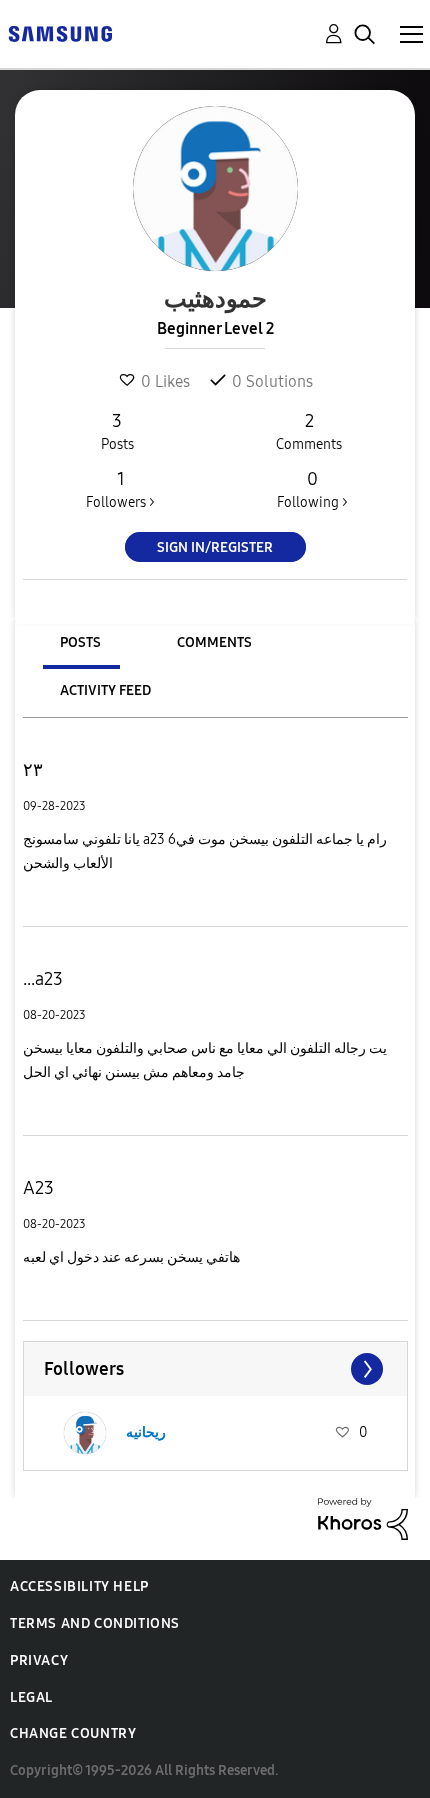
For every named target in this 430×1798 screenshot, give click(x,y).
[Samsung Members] (60, 32)
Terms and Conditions (95, 1623)
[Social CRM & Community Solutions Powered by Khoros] (363, 1517)
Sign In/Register (215, 547)
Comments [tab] (214, 642)
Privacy (39, 1660)
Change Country (73, 1733)
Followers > (120, 489)
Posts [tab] (80, 642)
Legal (31, 1697)
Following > (312, 489)
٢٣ (33, 770)
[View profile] (85, 1433)
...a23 (43, 979)
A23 (38, 1188)
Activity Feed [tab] (105, 690)
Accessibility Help (79, 1586)
